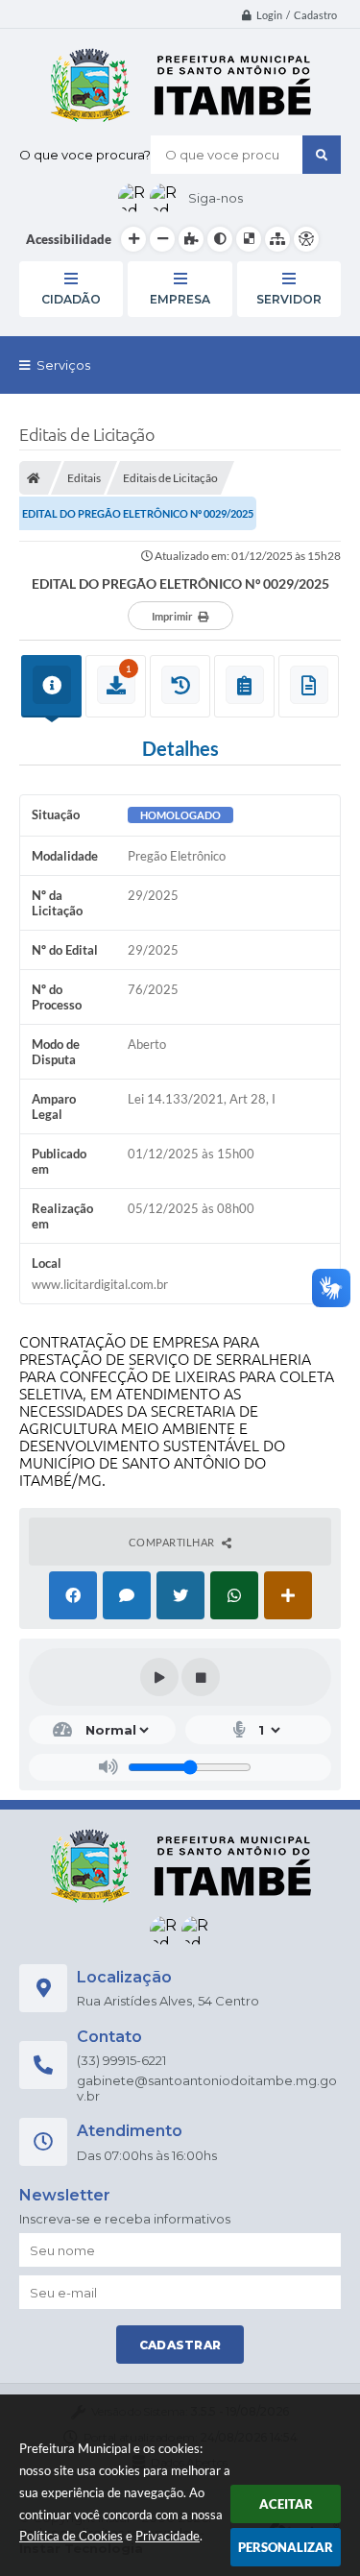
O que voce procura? (85, 155)
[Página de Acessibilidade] (306, 239)
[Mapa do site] (277, 239)
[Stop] (201, 1677)
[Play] (159, 1677)
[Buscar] (322, 155)
